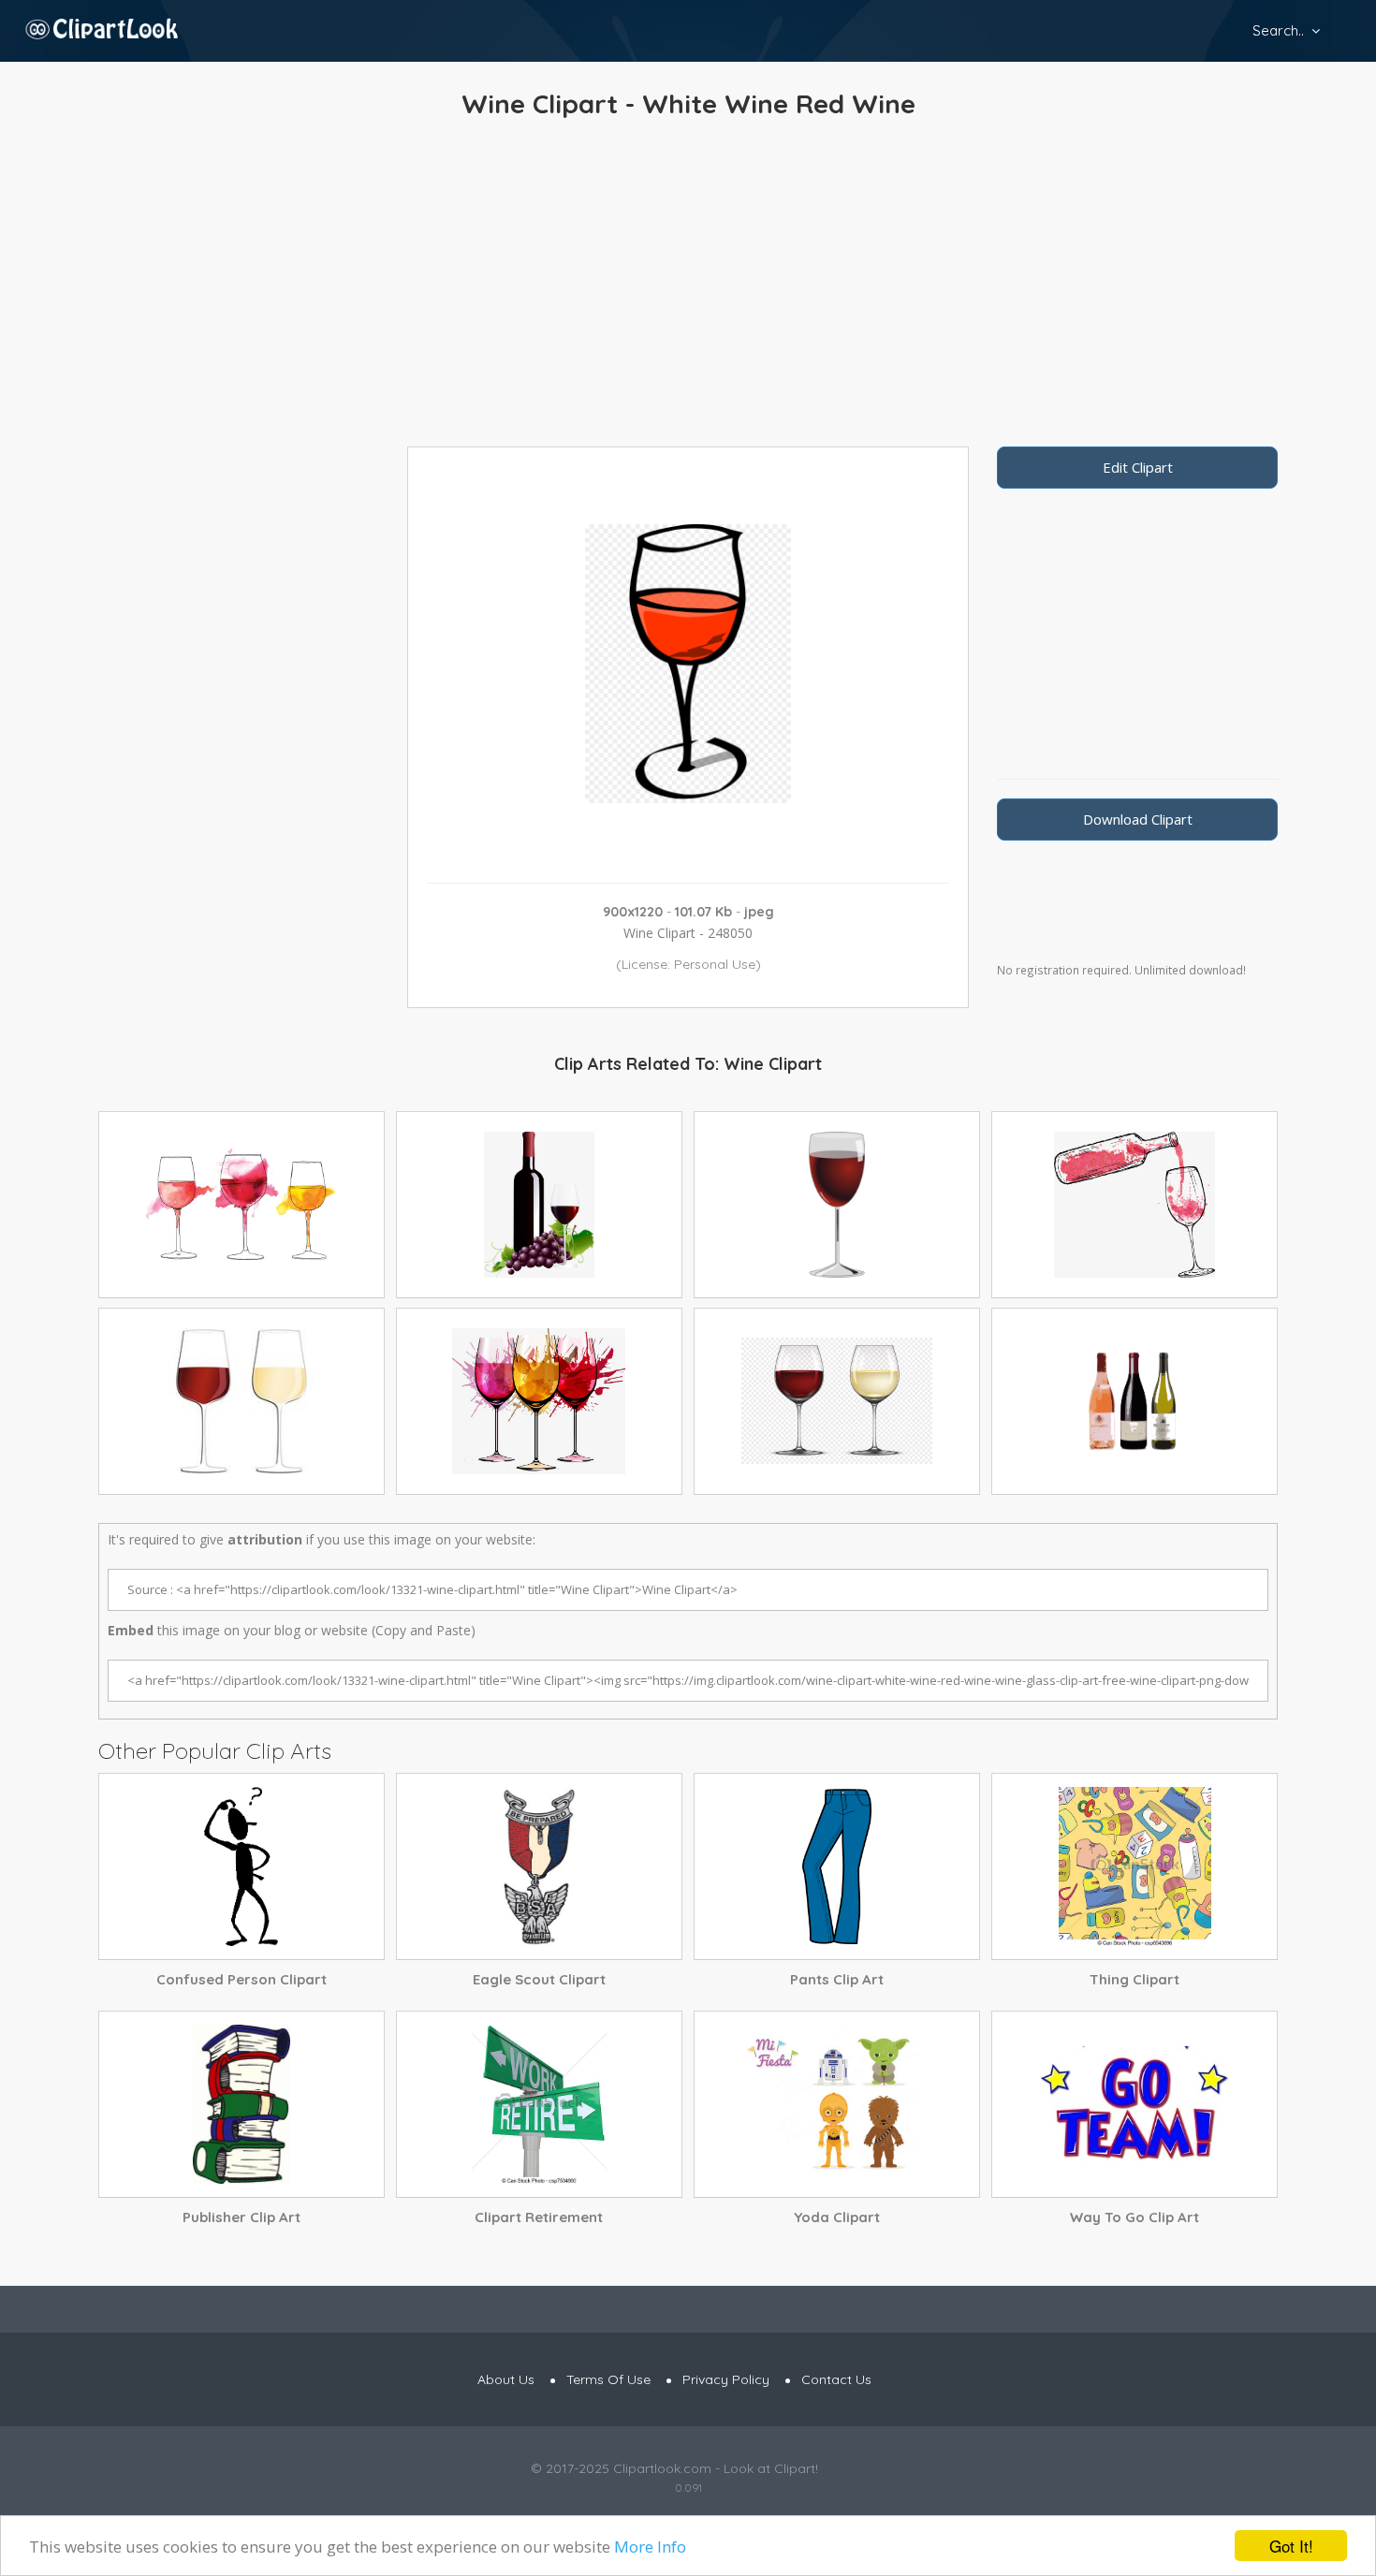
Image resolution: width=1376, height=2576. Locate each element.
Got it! (1291, 2546)
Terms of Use (608, 2379)
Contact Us (836, 2379)
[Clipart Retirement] (539, 2104)
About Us (506, 2379)
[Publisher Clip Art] (242, 2104)
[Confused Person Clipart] (242, 1866)
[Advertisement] (688, 287)
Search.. (1278, 30)
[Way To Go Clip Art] (1134, 2104)
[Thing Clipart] (1134, 1866)
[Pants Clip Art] (837, 1866)
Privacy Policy (726, 2379)
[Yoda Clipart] (837, 2104)
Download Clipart (1138, 819)
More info (650, 2547)
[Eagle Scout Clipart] (539, 1866)
